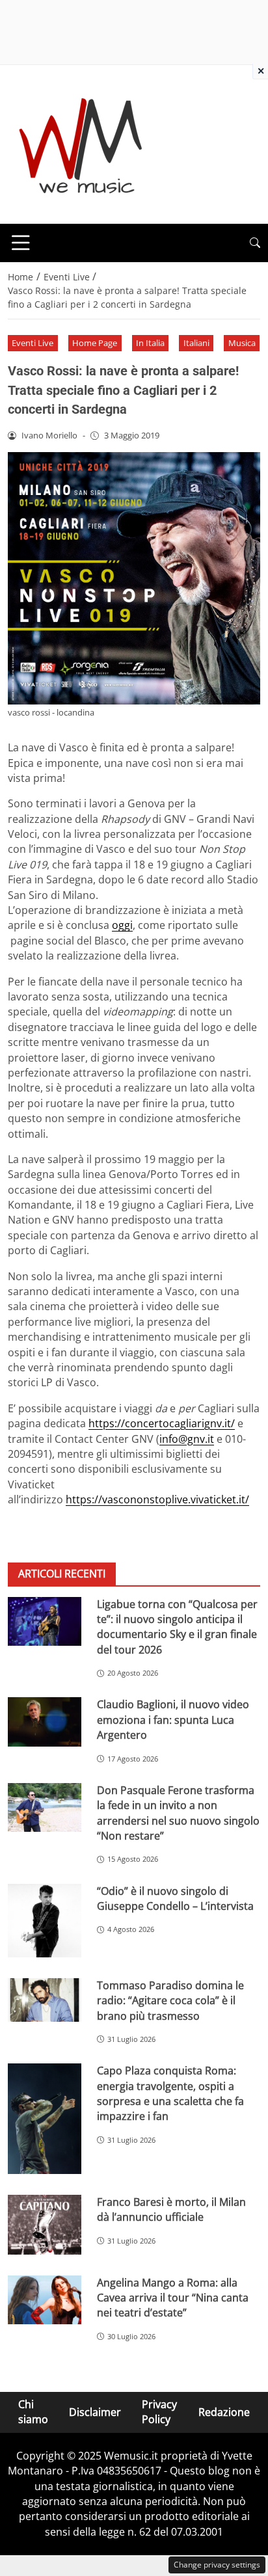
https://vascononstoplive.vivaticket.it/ (157, 1499)
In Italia (150, 343)
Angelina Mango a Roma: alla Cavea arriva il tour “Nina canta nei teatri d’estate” (173, 2298)
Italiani (196, 343)
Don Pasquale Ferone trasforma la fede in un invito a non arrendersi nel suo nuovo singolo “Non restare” (178, 1813)
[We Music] (81, 143)
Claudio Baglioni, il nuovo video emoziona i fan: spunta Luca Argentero (173, 1720)
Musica (242, 343)
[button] (255, 243)
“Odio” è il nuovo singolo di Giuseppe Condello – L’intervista (175, 1898)
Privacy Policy (159, 2412)
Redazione (224, 2412)
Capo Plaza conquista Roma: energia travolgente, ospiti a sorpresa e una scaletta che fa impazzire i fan (170, 2093)
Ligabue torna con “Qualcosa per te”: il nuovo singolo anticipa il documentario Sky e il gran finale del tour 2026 (177, 1627)
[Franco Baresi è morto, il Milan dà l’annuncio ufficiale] (45, 2225)
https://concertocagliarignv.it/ (162, 1423)
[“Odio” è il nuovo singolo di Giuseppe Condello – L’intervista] (45, 1921)
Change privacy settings (217, 2565)
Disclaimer (95, 2412)
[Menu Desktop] (21, 243)
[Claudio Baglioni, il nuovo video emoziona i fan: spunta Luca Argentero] (45, 1722)
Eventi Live (33, 343)
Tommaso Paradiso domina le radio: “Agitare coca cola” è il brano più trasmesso (170, 2001)
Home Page (95, 343)
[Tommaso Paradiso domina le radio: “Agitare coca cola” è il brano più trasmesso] (45, 2000)
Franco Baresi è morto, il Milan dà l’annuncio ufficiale (171, 2209)
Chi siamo (33, 2412)
